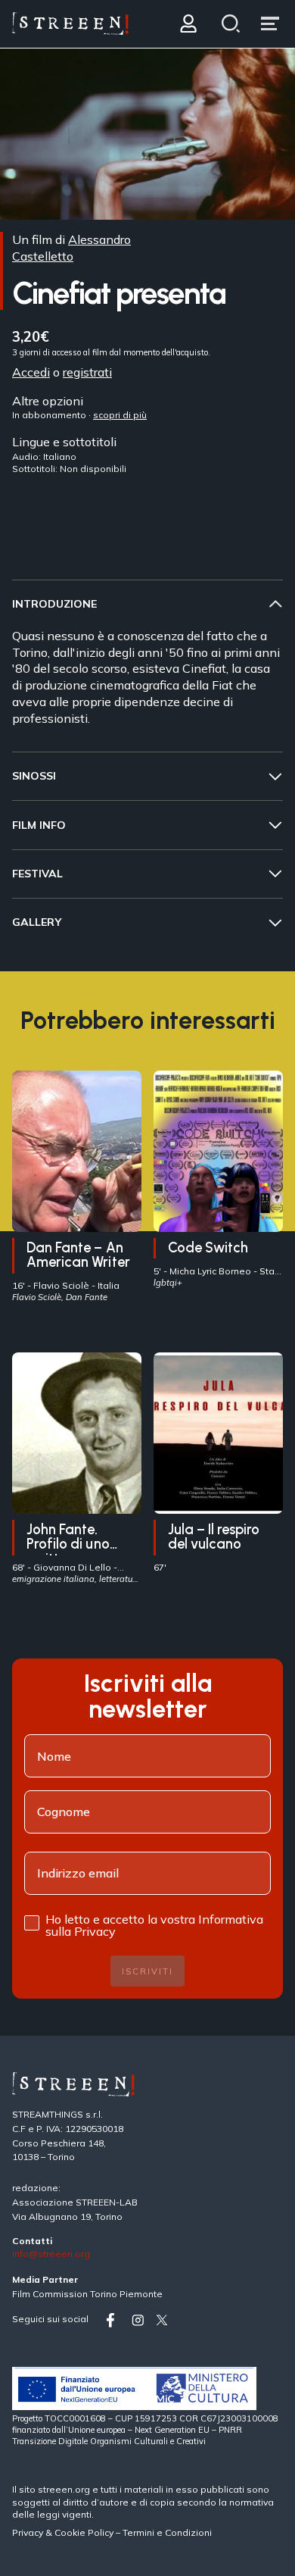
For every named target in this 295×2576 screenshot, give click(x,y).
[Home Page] (70, 24)
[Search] (231, 24)
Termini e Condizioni (167, 2532)
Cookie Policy (84, 2532)
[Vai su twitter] (165, 2320)
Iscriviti (147, 1971)
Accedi (31, 371)
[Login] (188, 24)
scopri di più (120, 415)
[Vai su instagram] (141, 2320)
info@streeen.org (51, 2254)
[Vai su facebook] (116, 2320)
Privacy (29, 2532)
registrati (87, 371)
